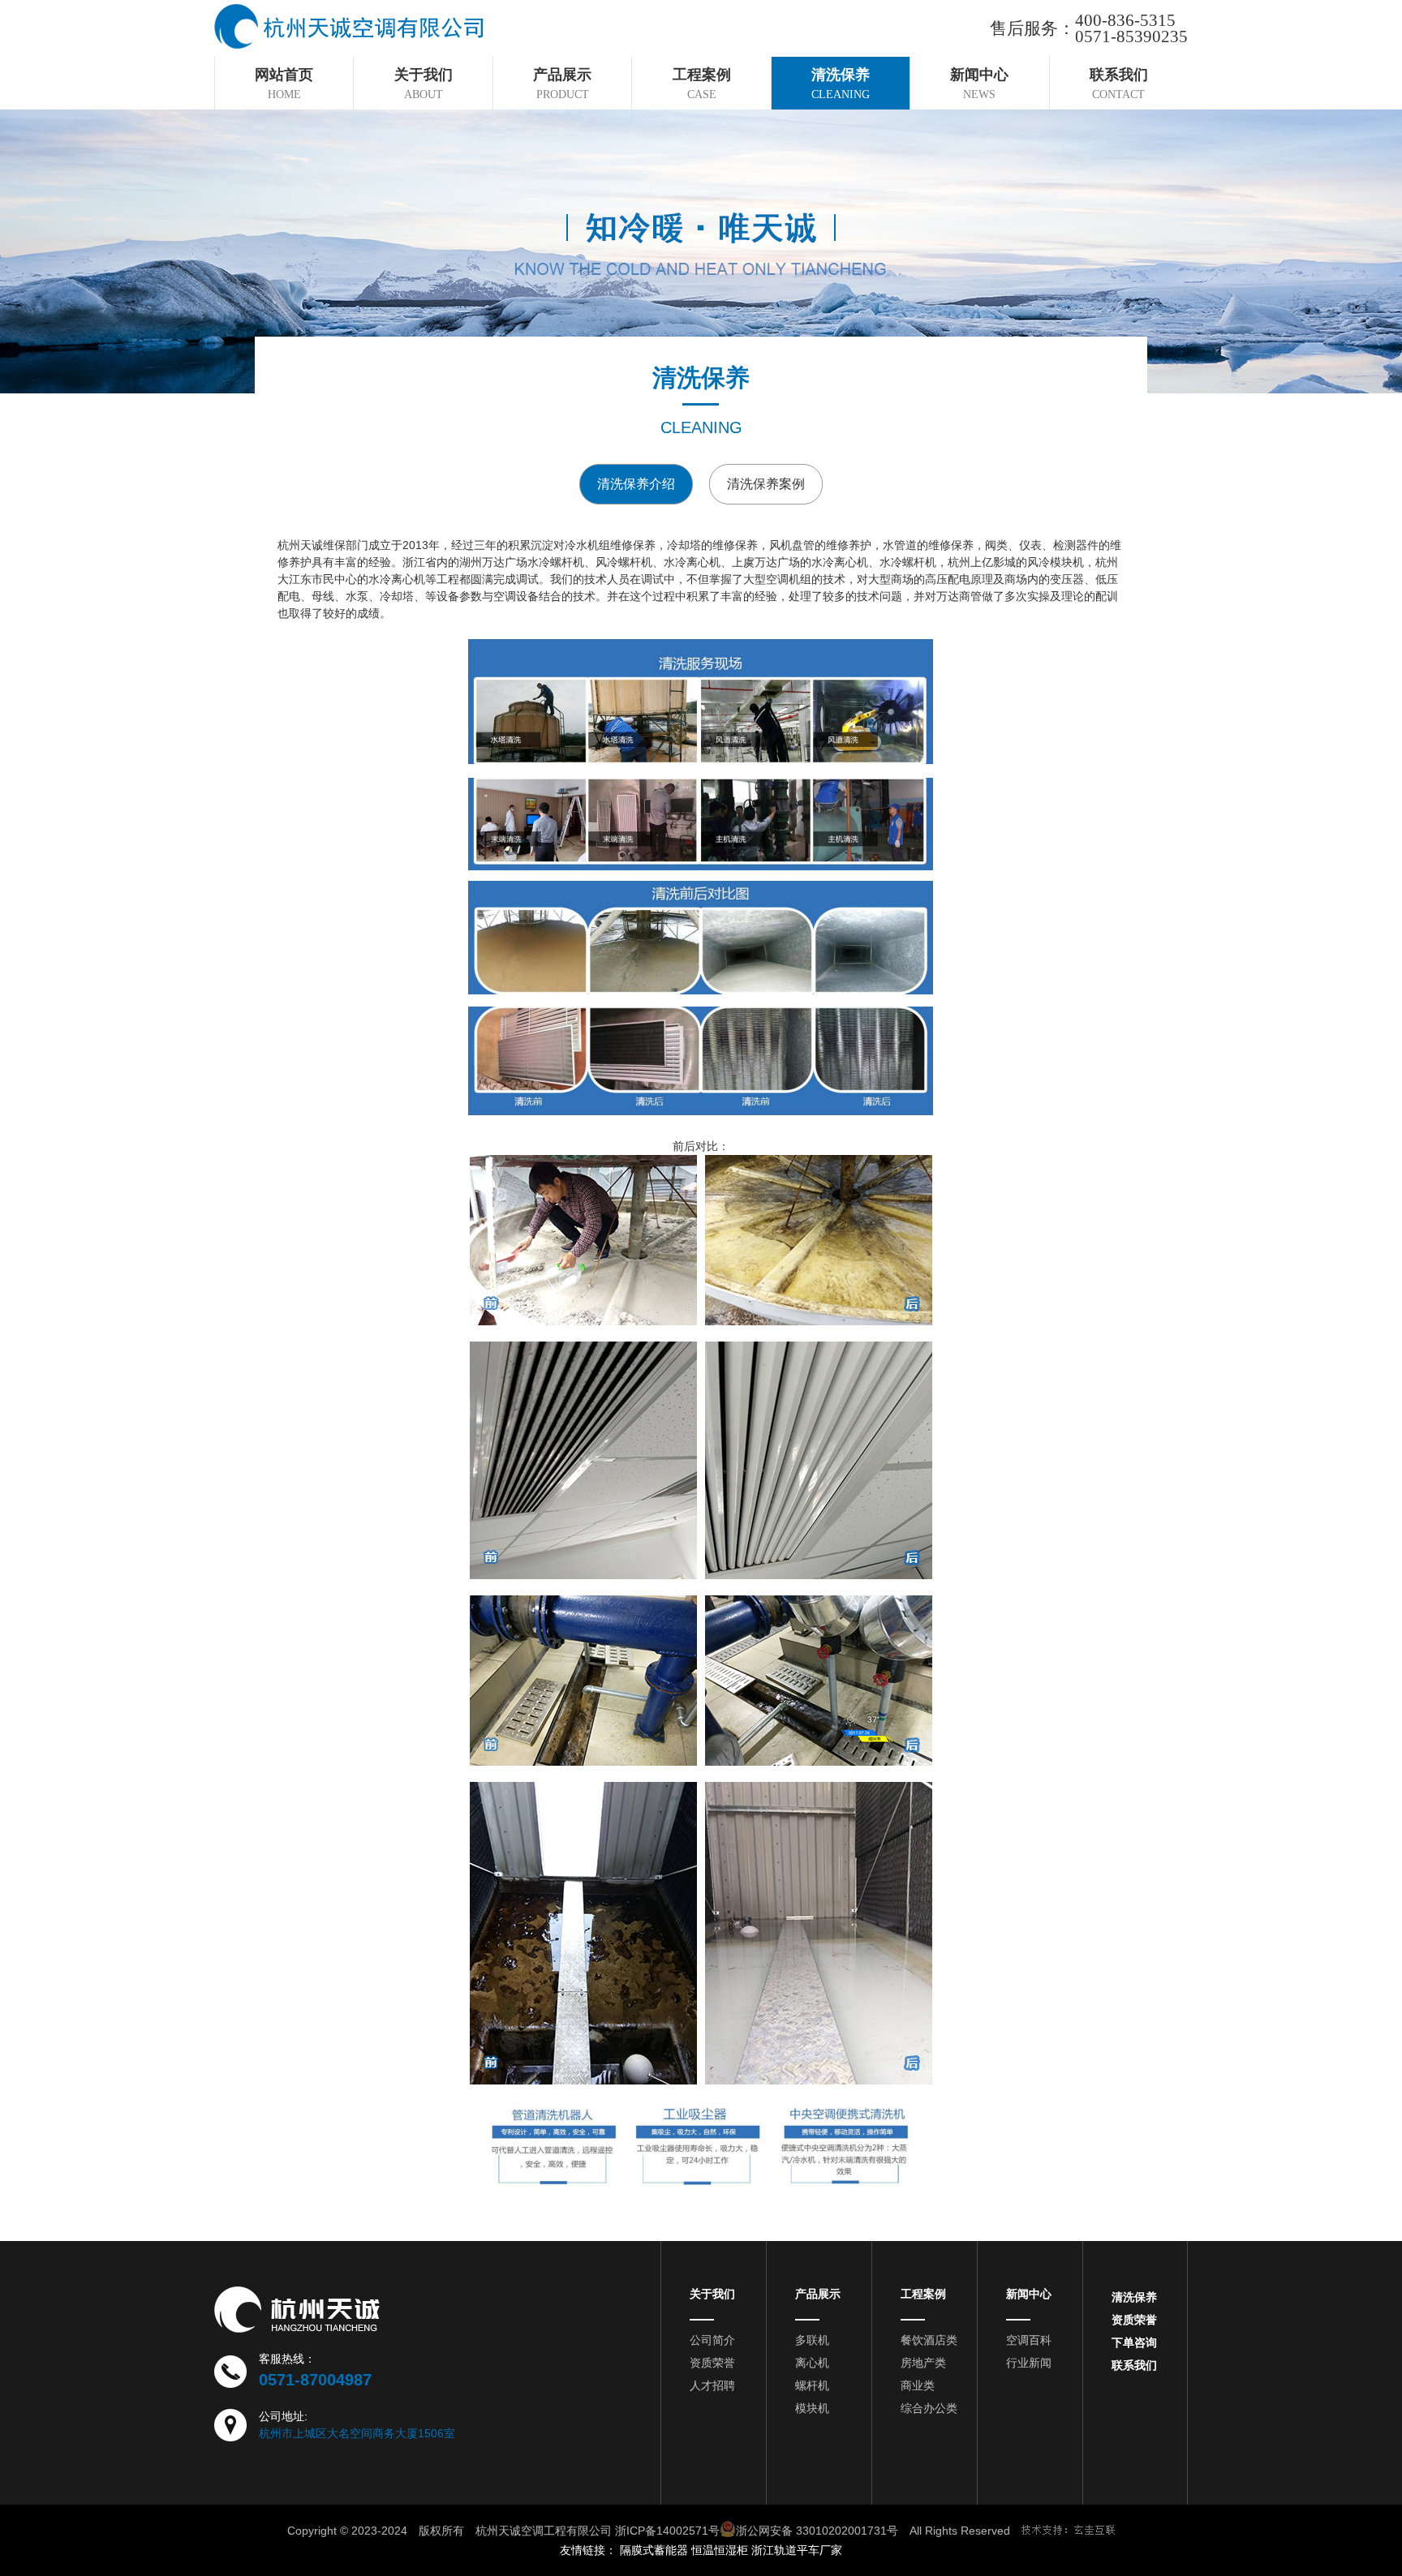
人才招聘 (712, 2385)
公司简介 (712, 2340)
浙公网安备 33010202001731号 (817, 2531)
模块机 (812, 2408)
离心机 (812, 2363)
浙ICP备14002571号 (667, 2531)
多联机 (812, 2340)
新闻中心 (1029, 2294)
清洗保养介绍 (636, 484)
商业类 (918, 2385)
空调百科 (1029, 2340)
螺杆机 (812, 2385)
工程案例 (923, 2294)
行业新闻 (1029, 2363)
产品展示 (818, 2294)
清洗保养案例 (766, 484)
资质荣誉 (712, 2363)
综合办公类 (929, 2408)
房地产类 (923, 2363)
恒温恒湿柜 (720, 2550)
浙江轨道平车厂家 (797, 2550)
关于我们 (712, 2294)
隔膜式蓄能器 (654, 2550)
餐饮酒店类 (929, 2340)
